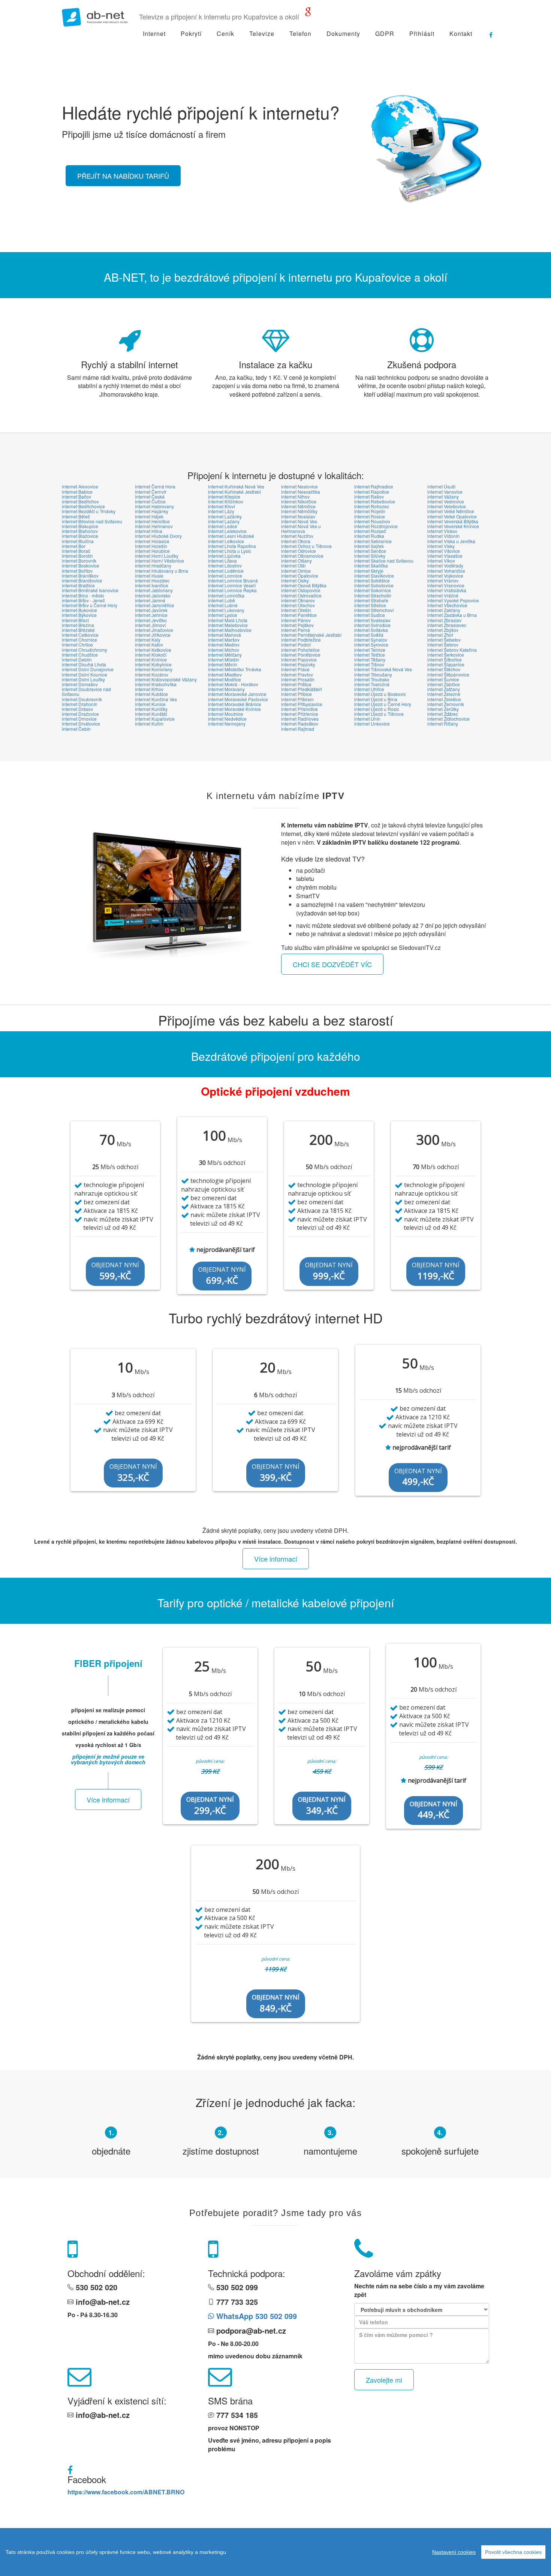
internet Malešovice (228, 625)
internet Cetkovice (80, 635)
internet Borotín (77, 556)
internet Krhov (149, 689)
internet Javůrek (151, 610)
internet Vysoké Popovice (453, 600)
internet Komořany (154, 669)
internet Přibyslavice (302, 704)
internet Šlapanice (446, 664)
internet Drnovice (79, 719)
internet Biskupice (80, 526)
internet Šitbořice (445, 659)
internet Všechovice (447, 605)
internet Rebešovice (375, 501)
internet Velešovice (447, 506)
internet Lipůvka (224, 556)
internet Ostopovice (301, 590)
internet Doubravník (82, 699)
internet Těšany (370, 659)
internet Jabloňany (154, 590)
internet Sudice (370, 615)
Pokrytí (191, 34)
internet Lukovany (226, 610)
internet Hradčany (153, 565)
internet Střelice (370, 605)
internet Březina (78, 625)
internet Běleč (76, 516)
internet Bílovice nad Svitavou (92, 521)
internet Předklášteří (302, 689)
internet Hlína (149, 531)
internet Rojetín (370, 511)
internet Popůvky (298, 664)
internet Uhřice (369, 689)
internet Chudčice (80, 655)
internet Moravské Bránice (235, 704)
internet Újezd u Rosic (377, 709)
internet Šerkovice (446, 655)
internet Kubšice (151, 694)
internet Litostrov (225, 565)
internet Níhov (295, 497)
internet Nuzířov (297, 536)
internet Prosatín (298, 679)
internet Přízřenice (300, 714)
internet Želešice (444, 699)
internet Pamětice (299, 615)
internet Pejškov (297, 625)
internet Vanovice (445, 492)
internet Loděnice (226, 571)
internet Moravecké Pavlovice (238, 699)
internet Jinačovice (154, 630)
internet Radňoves (300, 719)
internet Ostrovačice (301, 595)
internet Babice (77, 492)
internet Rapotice (372, 492)
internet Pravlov (297, 674)
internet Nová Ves (299, 521)
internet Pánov (296, 620)
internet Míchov (224, 650)
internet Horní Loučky (157, 556)
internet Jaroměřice (155, 605)
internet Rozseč (370, 531)
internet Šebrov (443, 644)
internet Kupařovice (155, 719)
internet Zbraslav (444, 620)
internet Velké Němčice (451, 511)
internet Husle (149, 576)
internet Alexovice (80, 486)
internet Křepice (224, 497)
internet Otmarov (298, 600)
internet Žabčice (444, 684)
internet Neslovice (299, 486)
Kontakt (461, 34)
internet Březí (75, 620)
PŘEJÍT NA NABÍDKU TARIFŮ (123, 176)
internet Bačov (76, 497)
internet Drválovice (81, 724)
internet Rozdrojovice (376, 526)
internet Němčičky (299, 511)
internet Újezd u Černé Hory (383, 704)
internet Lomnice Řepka (232, 590)
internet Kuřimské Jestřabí (234, 492)
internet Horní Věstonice (159, 561)
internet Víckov (442, 531)
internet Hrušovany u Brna (162, 571)
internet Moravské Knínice (234, 709)
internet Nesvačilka (301, 492)
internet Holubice (152, 551)
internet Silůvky (370, 556)
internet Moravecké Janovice (237, 694)
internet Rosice (370, 516)
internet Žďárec (443, 714)
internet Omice (296, 571)
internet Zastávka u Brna (452, 615)
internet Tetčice (370, 655)
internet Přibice (296, 694)
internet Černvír (151, 492)
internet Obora (296, 541)
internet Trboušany (373, 674)
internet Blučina (78, 541)
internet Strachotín (373, 595)
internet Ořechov (298, 605)
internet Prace (295, 669)
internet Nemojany (227, 724)
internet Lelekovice (227, 531)
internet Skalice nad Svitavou (384, 561)
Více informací (276, 1559)
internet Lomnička (226, 595)
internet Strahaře (371, 600)
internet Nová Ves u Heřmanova (301, 529)
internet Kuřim (149, 724)
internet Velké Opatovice (452, 516)
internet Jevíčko (151, 620)
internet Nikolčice (299, 501)
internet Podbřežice (301, 640)
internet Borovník (79, 561)
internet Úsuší (441, 486)
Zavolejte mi (384, 2380)
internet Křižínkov (226, 501)
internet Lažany (224, 521)
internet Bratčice (78, 585)
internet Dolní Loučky (83, 679)
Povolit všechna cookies (513, 2552)
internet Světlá (369, 635)
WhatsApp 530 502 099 (255, 2316)
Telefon (300, 34)
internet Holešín (151, 546)
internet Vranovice (446, 585)
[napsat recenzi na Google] (308, 13)
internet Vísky (441, 546)
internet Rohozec (372, 506)
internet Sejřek (369, 546)
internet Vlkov (441, 561)
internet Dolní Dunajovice (88, 669)
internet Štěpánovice (448, 674)
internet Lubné (223, 605)
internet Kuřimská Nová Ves (236, 486)
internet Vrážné (443, 595)
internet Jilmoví (150, 625)
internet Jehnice (151, 615)
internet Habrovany (154, 506)
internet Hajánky (152, 511)
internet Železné (444, 694)
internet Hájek (149, 516)
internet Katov (149, 644)
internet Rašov (369, 497)
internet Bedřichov (80, 501)
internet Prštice (296, 684)
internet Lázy (221, 511)
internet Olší (293, 565)
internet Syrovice (371, 644)
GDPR (385, 34)
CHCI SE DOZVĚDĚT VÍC (332, 964)
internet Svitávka (371, 630)
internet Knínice (151, 659)
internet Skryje (369, 571)
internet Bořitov (77, 571)
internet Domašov (80, 684)
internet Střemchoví (374, 610)
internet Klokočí (151, 655)
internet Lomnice (225, 576)
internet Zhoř (440, 635)
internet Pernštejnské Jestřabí (311, 635)
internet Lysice (223, 615)
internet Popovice (299, 659)
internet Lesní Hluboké (231, 536)
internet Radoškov (300, 724)
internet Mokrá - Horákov (233, 684)
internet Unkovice (372, 724)
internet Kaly (148, 640)
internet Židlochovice (448, 719)
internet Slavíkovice (374, 576)
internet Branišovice (82, 580)
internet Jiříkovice (153, 635)
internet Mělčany (225, 655)
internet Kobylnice (153, 664)
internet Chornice (79, 640)
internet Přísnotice (299, 709)
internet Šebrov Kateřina (452, 650)
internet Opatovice (300, 576)
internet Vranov (443, 580)
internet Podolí (296, 644)
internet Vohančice (446, 571)
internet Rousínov (372, 521)
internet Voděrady (445, 565)
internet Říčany (443, 724)
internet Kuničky (151, 709)
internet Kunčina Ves (156, 699)
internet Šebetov (444, 640)
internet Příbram (297, 699)
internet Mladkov (225, 674)
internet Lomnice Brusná (233, 580)
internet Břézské (78, 630)
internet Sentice (370, 551)
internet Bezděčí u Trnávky (89, 511)
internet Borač (76, 551)
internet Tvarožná (372, 684)
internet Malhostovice (230, 630)
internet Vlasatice (445, 556)
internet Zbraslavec (447, 625)
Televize (262, 34)
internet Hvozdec (152, 580)
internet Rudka (369, 536)
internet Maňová (225, 635)
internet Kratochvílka (156, 684)
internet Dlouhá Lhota (84, 664)
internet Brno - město (83, 595)
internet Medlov (224, 644)
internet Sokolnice (373, 590)
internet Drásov (77, 709)
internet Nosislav (298, 516)
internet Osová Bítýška (304, 585)
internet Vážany (443, 497)
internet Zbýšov (443, 630)
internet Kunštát (151, 714)
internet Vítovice (444, 551)
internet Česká (150, 497)
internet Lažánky (225, 516)
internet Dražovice (80, 714)
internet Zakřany (444, 610)
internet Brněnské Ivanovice (90, 590)
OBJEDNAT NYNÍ (115, 1271)
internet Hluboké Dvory (158, 536)
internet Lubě (222, 600)
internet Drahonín (80, 704)
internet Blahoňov (80, 531)
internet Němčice (298, 506)
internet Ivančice (152, 585)
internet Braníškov (80, 576)
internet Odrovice (299, 551)
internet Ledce (223, 526)
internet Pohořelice (300, 650)
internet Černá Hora (155, 486)
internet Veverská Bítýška (453, 521)
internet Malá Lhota (228, 620)
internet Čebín (76, 729)
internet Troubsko (372, 679)
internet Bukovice (79, 610)
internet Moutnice (226, 714)
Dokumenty (343, 34)
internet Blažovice (80, 536)
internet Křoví (222, 506)
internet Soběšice (372, 580)
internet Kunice (150, 704)
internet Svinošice (372, 625)
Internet (154, 34)
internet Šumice (443, 679)
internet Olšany (296, 561)
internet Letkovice (226, 541)
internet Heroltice (152, 521)
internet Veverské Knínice (453, 526)
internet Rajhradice (374, 486)
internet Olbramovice (302, 556)
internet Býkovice (79, 615)
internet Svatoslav (372, 620)
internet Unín (367, 719)
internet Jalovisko (153, 595)
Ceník (225, 34)
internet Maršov (224, 640)
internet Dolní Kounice (85, 674)
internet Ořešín (296, 610)
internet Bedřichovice (83, 506)
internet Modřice (225, 679)
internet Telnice (370, 650)
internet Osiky (295, 580)
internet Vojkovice (445, 576)
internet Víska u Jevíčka (451, 541)
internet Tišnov (369, 664)
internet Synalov (371, 640)
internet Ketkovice (153, 650)
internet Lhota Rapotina (232, 546)
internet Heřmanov (154, 526)
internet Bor (74, 546)
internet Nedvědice (227, 719)
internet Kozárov (152, 674)
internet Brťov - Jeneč (83, 600)
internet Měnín (223, 664)
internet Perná (296, 630)
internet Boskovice (81, 565)
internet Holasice (152, 541)
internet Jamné (150, 600)
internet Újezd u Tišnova (379, 714)
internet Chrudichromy (85, 650)
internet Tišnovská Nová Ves (383, 669)
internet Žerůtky (443, 709)
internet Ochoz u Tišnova (306, 546)
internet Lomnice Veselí (232, 585)
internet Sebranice (373, 541)
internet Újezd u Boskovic (380, 694)
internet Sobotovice (374, 585)
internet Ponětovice (301, 655)
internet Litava (222, 561)
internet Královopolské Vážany (166, 679)
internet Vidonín (443, 536)
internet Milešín (224, 659)
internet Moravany (226, 689)
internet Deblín (77, 659)
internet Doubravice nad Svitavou (86, 691)
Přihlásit (422, 34)
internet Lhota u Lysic (230, 551)
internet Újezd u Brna (376, 699)
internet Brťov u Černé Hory (90, 605)
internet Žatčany (444, 689)
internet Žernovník (446, 704)
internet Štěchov (444, 669)
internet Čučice (150, 501)
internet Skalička (371, 565)
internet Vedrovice (446, 501)
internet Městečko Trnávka (235, 669)
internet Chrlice (77, 644)
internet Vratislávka (447, 590)
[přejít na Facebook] (487, 32)
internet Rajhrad (298, 729)
